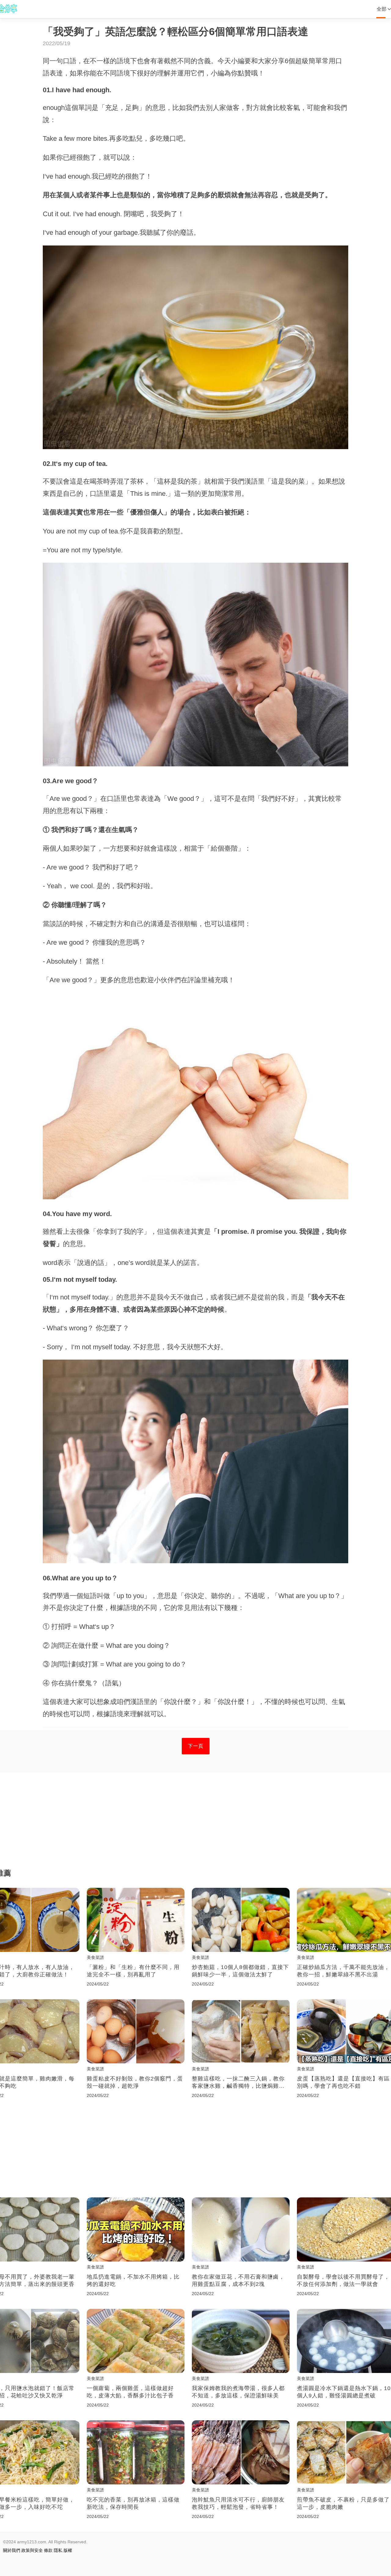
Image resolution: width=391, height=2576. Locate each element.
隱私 (58, 2550)
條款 (48, 2550)
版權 (68, 2550)
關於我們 (12, 2550)
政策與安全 (32, 2550)
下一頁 (196, 1746)
